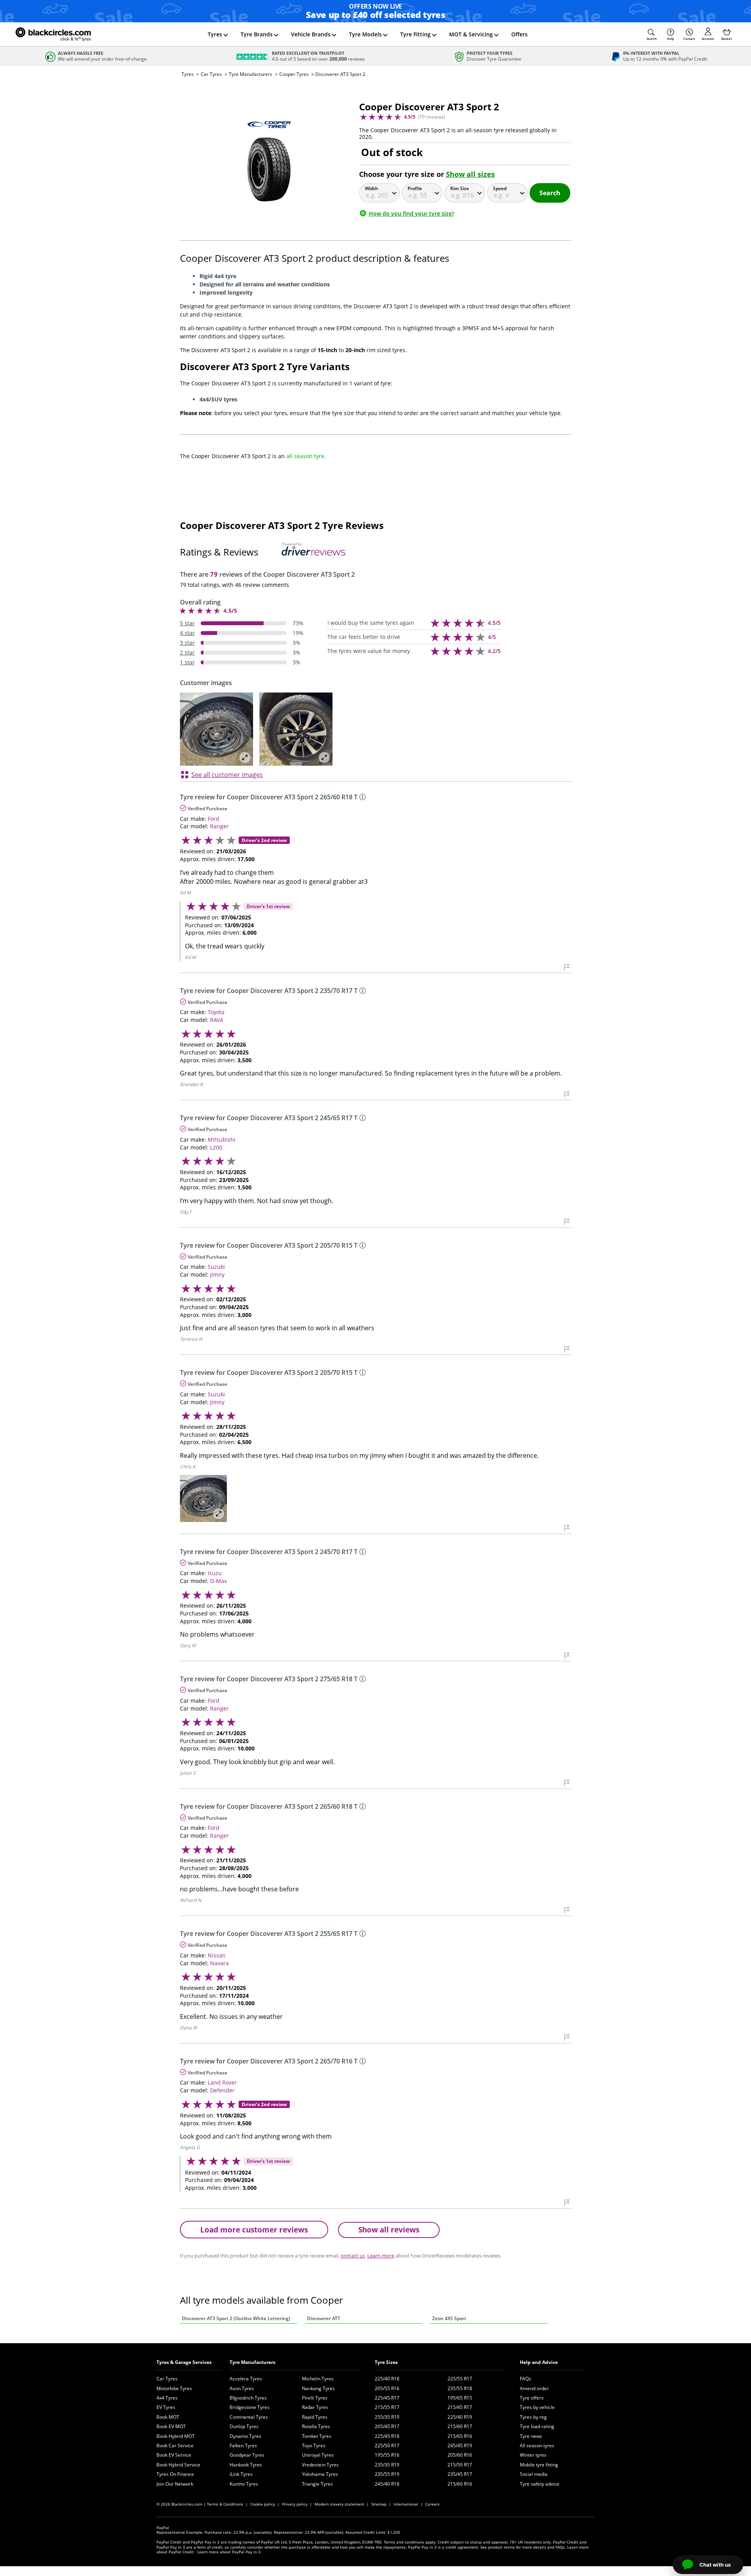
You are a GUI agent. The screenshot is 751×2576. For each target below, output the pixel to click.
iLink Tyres (241, 2474)
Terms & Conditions (225, 2504)
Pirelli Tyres (315, 2398)
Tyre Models (365, 34)
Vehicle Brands (311, 34)
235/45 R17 (460, 2474)
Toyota (216, 1012)
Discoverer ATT (324, 2318)
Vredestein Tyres (320, 2465)
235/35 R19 (387, 2465)
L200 (216, 1147)
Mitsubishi (222, 1140)
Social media (534, 2474)
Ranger (219, 826)
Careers (432, 2504)
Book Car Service (175, 2446)
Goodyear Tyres (247, 2455)
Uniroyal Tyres (318, 2455)
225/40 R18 (387, 2379)
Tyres (215, 34)
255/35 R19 (387, 2417)
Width (372, 188)
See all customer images (227, 775)
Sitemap (379, 2504)
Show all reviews (389, 2230)
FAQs (526, 2379)
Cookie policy (263, 2504)
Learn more (381, 2256)
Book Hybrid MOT (176, 2436)
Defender (222, 2090)
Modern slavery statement (339, 2504)
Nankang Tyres (318, 2388)
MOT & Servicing (471, 34)
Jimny (217, 1275)
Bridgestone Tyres (250, 2407)
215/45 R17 (460, 2407)
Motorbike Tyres (174, 2388)
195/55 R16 (387, 2455)
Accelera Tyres (246, 2379)
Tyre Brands (257, 34)
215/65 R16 (460, 2436)
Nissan (217, 1955)
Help (670, 39)
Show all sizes (470, 174)
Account (708, 39)
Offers (519, 34)
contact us (353, 2256)
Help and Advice (539, 2362)
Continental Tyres (249, 2417)
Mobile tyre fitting (539, 2465)
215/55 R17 (387, 2407)
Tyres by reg (533, 2417)
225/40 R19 (460, 2417)
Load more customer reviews (254, 2230)
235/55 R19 (387, 2474)
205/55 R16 (387, 2388)
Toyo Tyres (314, 2446)
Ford (214, 819)
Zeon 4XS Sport (449, 2318)
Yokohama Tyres (320, 2474)
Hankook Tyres (246, 2465)
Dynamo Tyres (245, 2436)
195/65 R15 (460, 2398)
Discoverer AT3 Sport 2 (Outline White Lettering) (236, 2318)
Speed (500, 188)
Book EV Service (174, 2455)
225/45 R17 (387, 2398)
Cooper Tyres (294, 74)
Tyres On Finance (175, 2474)
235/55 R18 (460, 2388)
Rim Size (460, 188)
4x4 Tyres (167, 2398)
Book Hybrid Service (178, 2465)
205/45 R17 (387, 2426)
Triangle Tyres (317, 2484)
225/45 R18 (387, 2436)
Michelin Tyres (318, 2379)
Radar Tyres (315, 2407)
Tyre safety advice (540, 2484)
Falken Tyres (243, 2446)
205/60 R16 (460, 2455)
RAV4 (216, 1020)
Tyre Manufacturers (251, 74)
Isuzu (215, 1573)
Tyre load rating (537, 2426)
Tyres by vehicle (537, 2407)
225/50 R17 (387, 2446)
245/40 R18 (387, 2484)
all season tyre (305, 456)
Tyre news (531, 2436)
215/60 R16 (460, 2484)
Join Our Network (175, 2484)
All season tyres (537, 2446)
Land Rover (222, 2082)
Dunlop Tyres (244, 2426)
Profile (415, 188)
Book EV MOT (171, 2426)
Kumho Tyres (244, 2484)
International (406, 2504)
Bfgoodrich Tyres (248, 2398)
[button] (652, 34)
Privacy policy (295, 2504)
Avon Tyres (242, 2388)
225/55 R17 (460, 2379)
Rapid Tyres (315, 2417)
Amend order (534, 2388)
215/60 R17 (460, 2426)
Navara (219, 1963)
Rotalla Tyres (316, 2426)
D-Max (218, 1581)
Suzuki (216, 1267)
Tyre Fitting (415, 34)
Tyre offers (532, 2398)
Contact (689, 39)
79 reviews (431, 117)
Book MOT (168, 2417)
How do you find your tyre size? (411, 213)
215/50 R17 (460, 2465)
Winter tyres (533, 2455)
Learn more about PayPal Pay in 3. (229, 2552)
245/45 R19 (460, 2446)
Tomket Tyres (317, 2436)
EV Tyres (166, 2407)
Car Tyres (211, 74)
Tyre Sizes (386, 2362)
